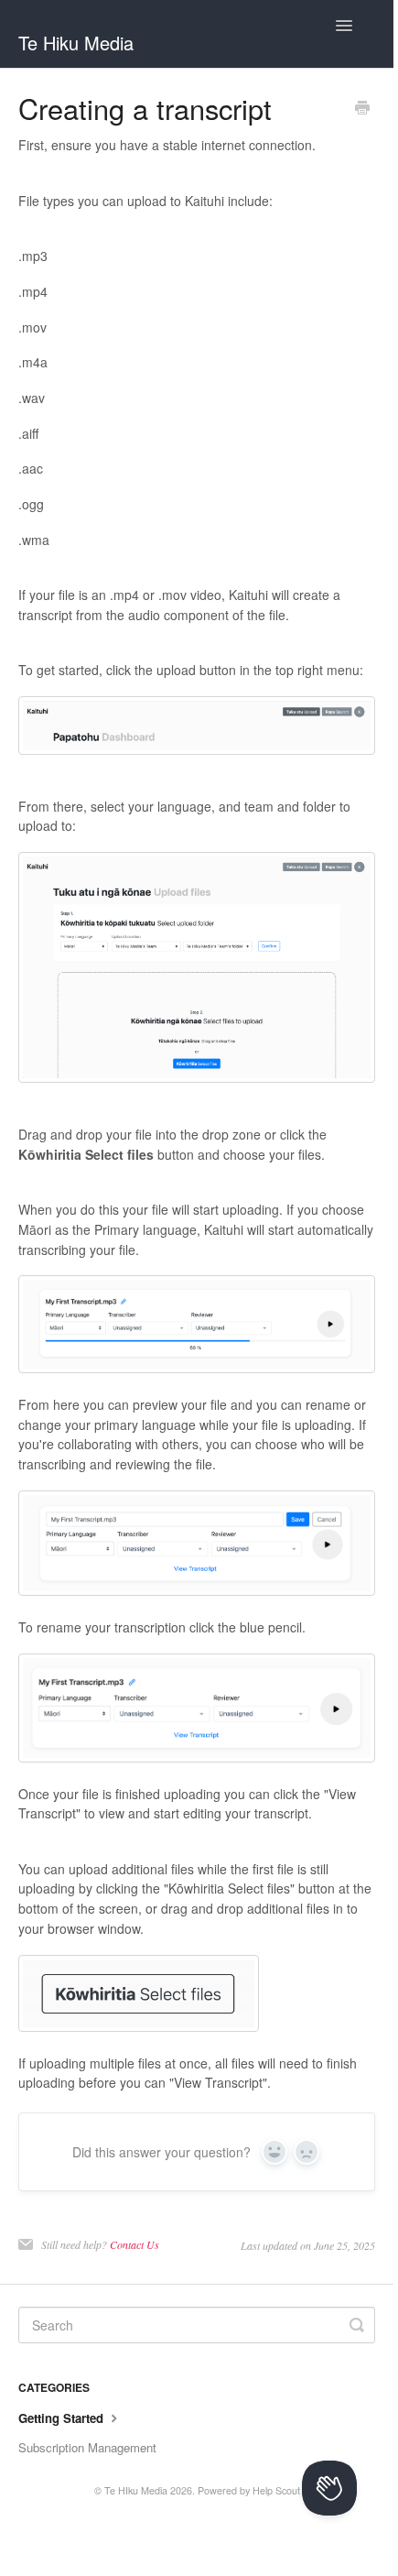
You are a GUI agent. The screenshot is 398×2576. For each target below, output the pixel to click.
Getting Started (63, 2418)
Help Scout (276, 2490)
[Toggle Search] (357, 2325)
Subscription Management (87, 2447)
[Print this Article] (362, 109)
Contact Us (134, 2244)
